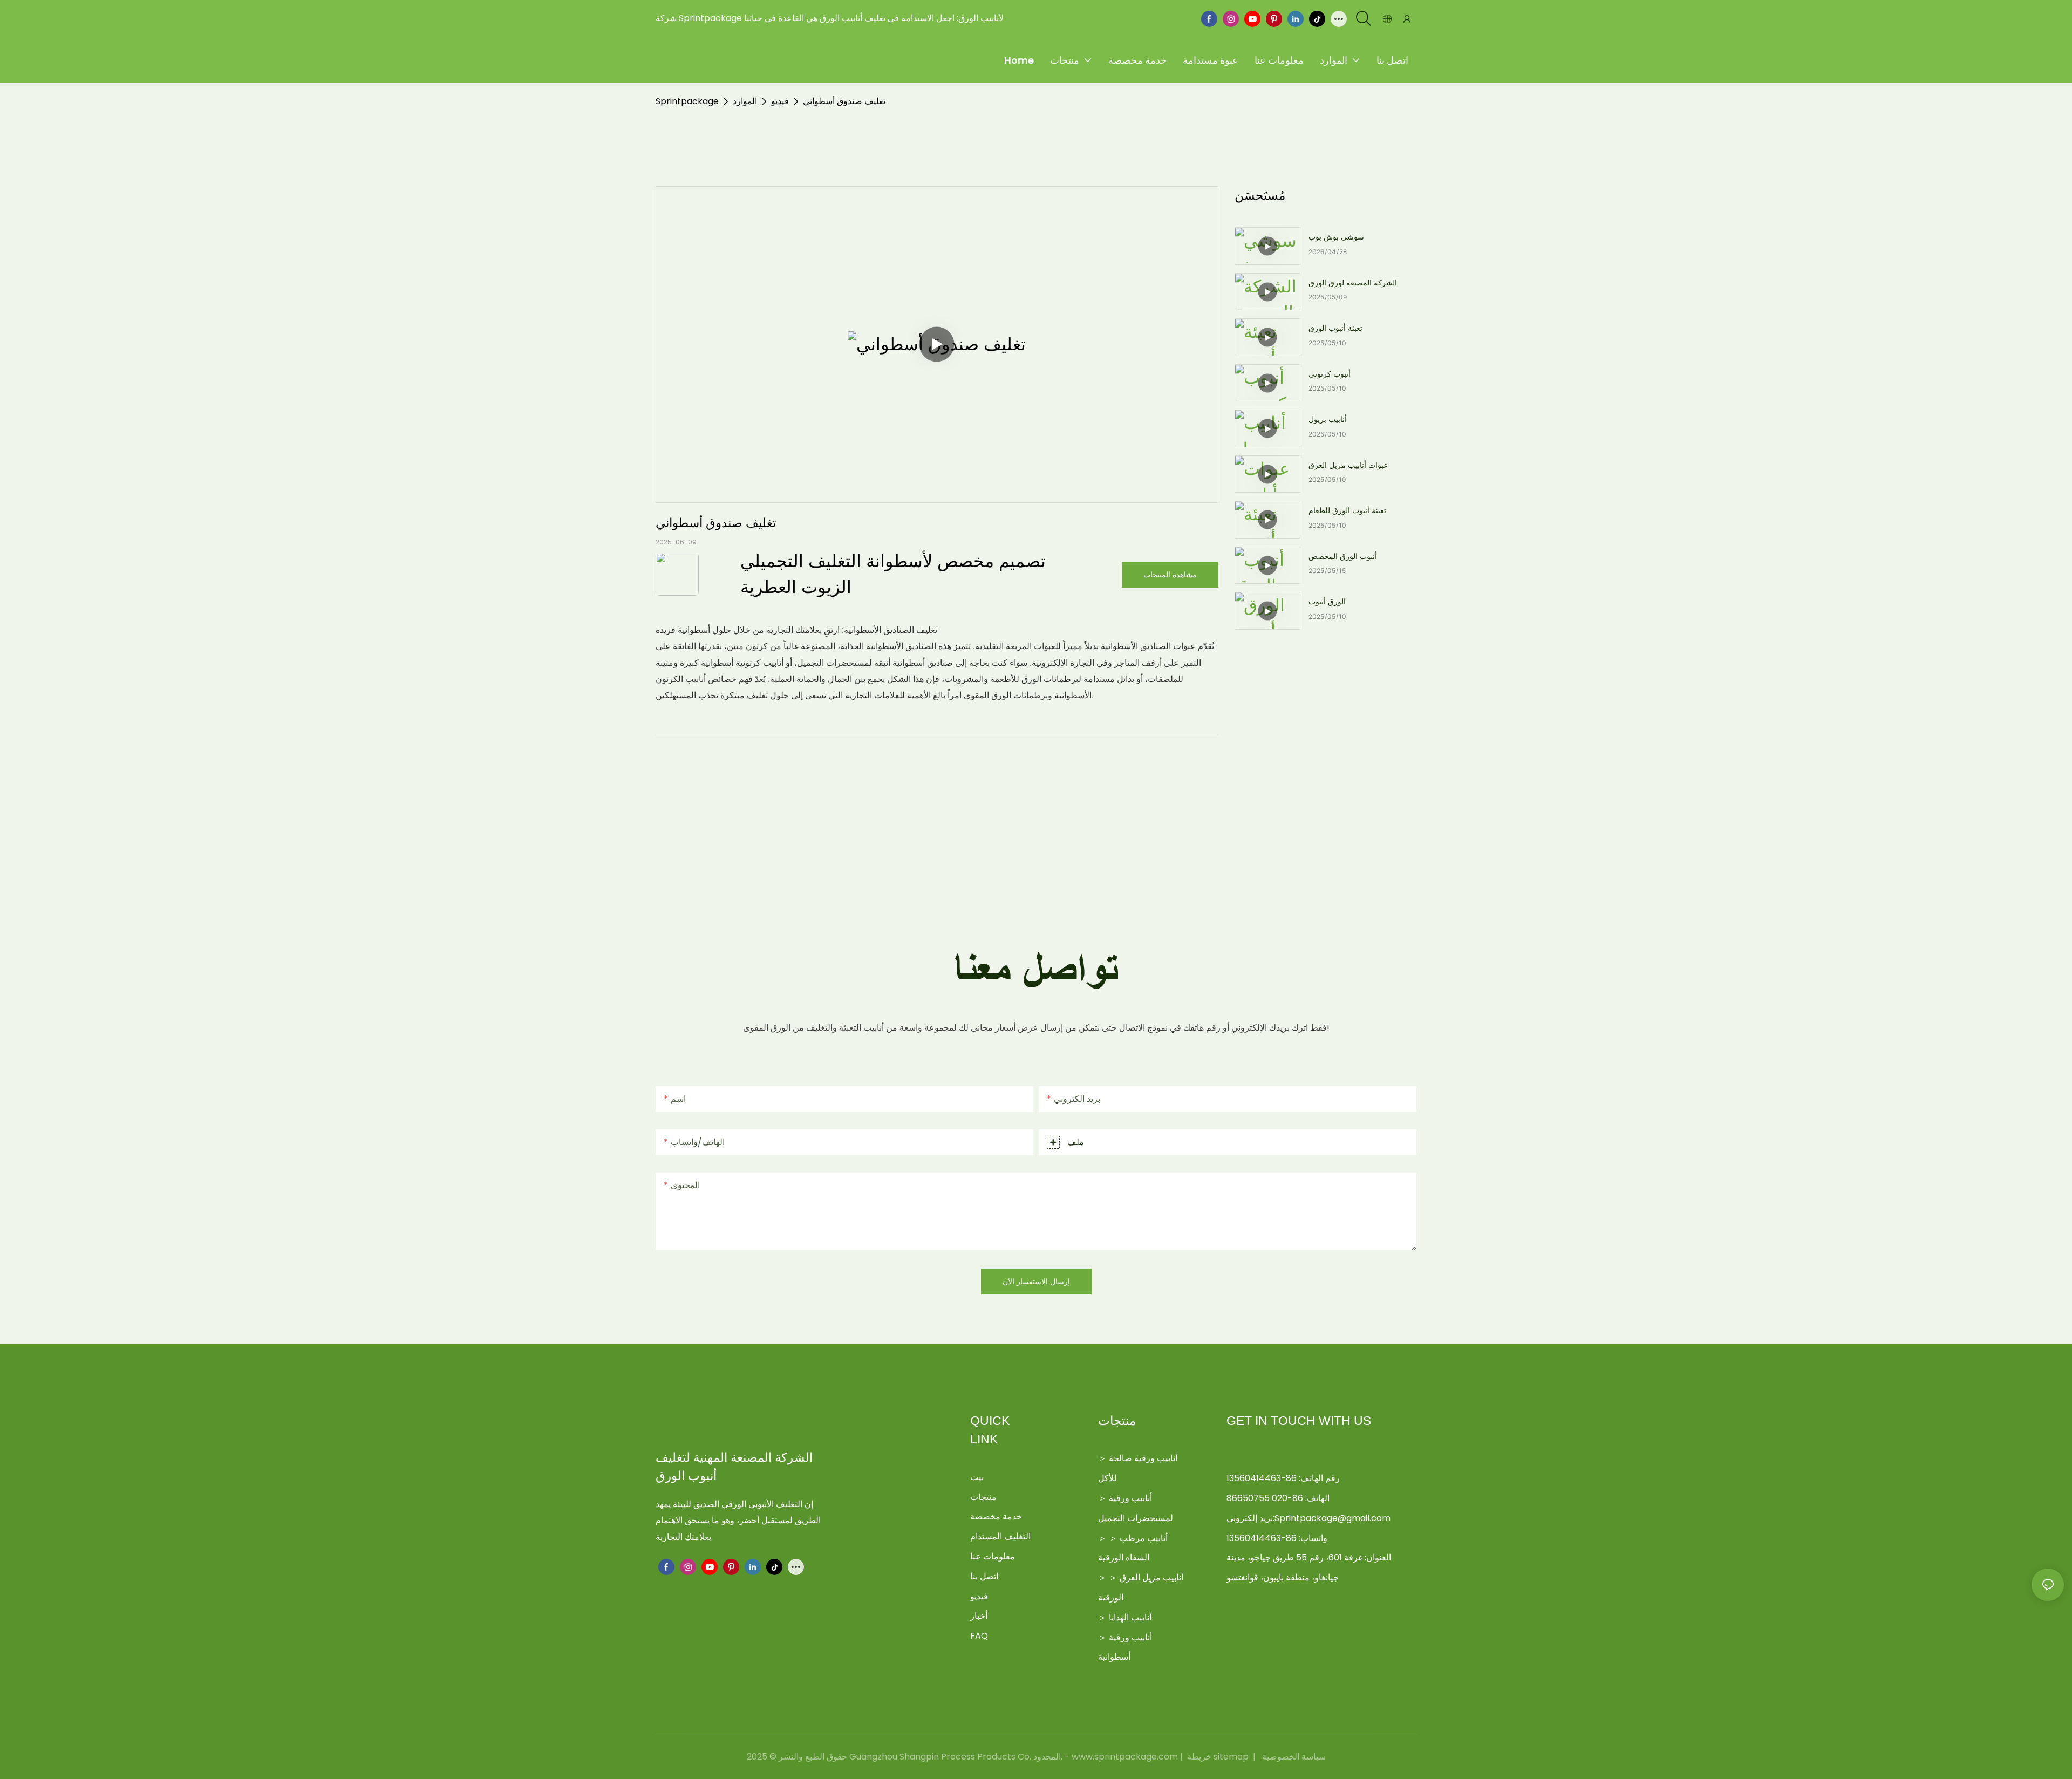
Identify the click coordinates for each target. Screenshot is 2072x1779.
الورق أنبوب (1327, 602)
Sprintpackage (687, 101)
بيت (977, 1477)
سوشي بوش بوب (1336, 237)
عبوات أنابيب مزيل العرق (1348, 465)
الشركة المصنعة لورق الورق (1353, 283)
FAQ (979, 1636)
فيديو (780, 101)
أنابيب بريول (1328, 419)
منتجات (983, 1497)
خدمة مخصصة (996, 1516)
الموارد (745, 101)
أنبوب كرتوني (1330, 374)
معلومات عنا (993, 1556)
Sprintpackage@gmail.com (1333, 1518)
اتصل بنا (984, 1576)
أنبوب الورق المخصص (1343, 556)
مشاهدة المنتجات (1170, 574)
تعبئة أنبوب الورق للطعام (1347, 510)
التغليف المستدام (1000, 1536)
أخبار (979, 1616)
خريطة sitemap (1218, 1757)
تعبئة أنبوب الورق (1335, 328)
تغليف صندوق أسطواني (844, 101)
